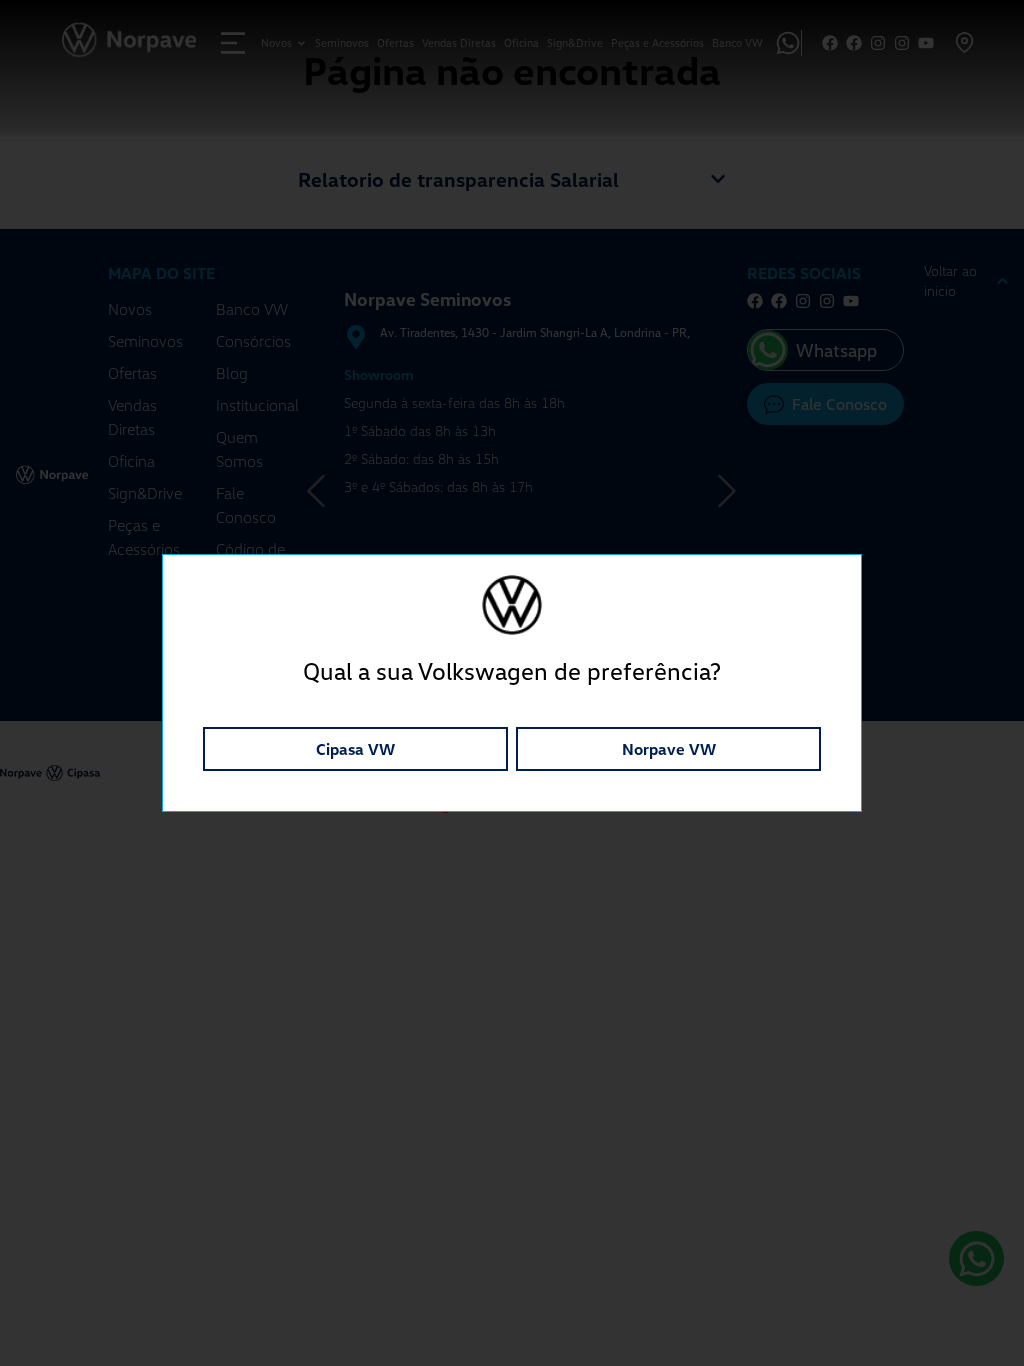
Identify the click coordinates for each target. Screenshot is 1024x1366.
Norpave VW (669, 749)
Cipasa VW (355, 749)
